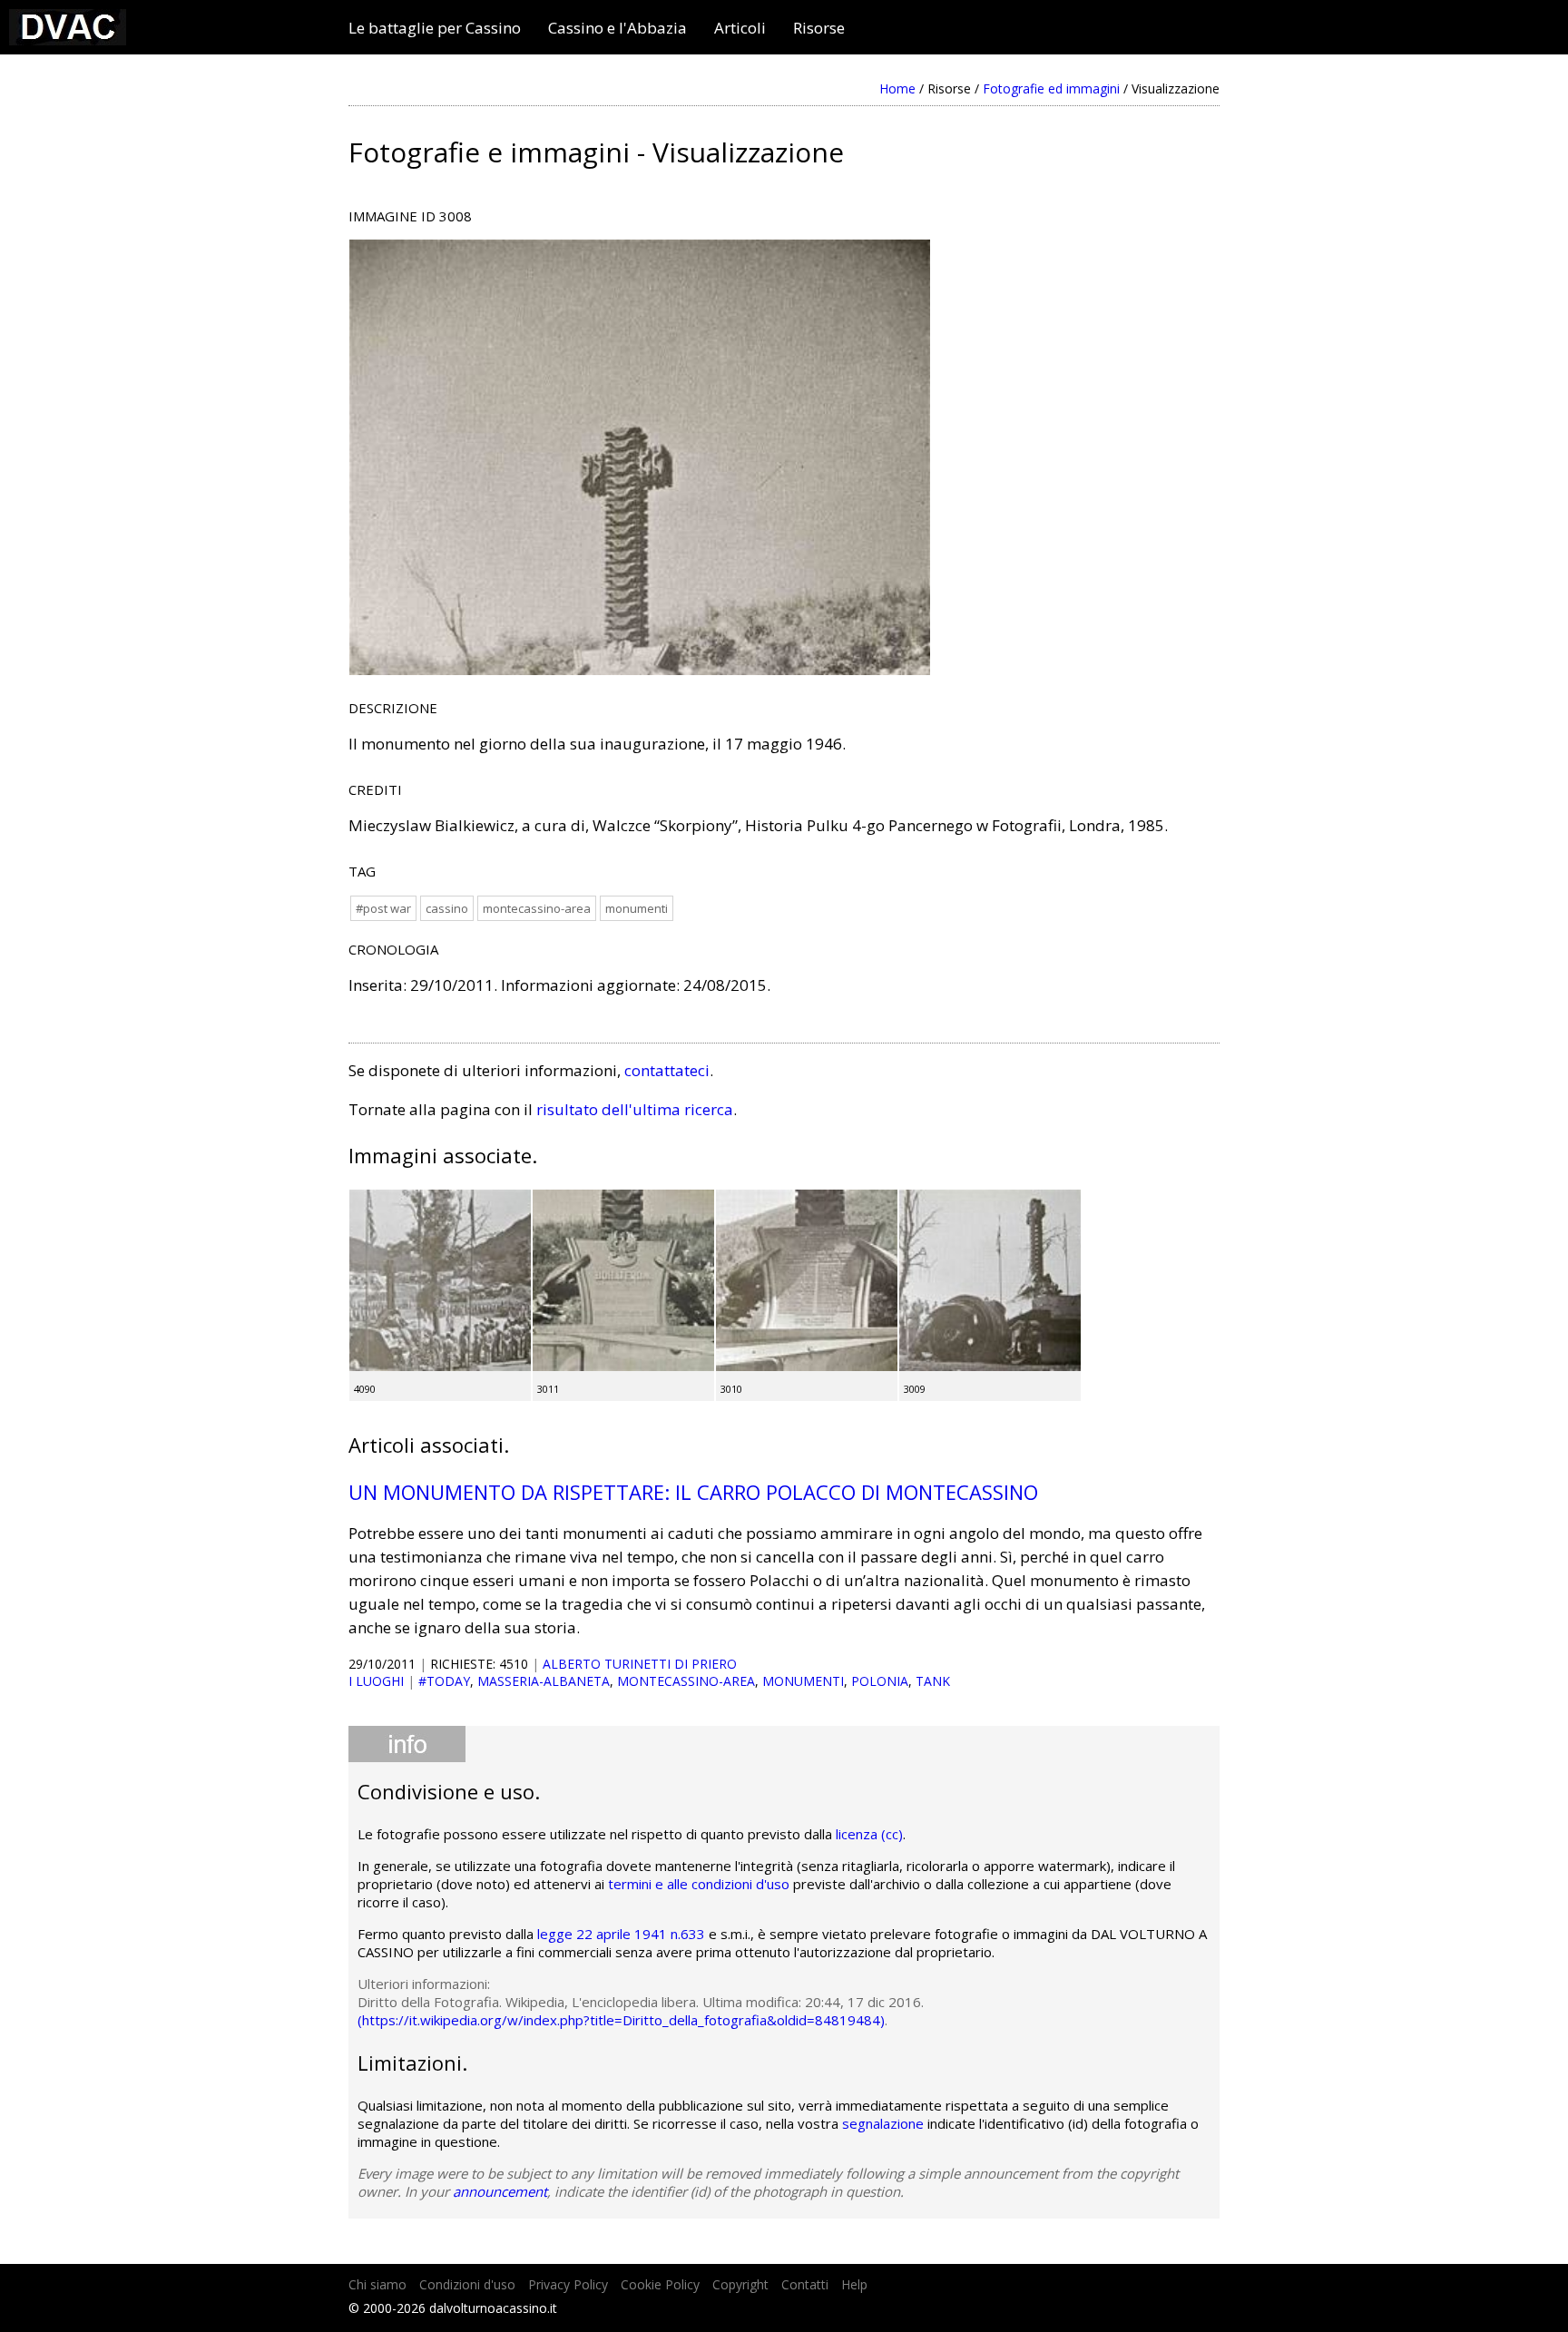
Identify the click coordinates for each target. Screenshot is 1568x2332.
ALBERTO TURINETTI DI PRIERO (640, 1664)
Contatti (805, 2284)
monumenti (637, 908)
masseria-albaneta (544, 1681)
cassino (447, 908)
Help (854, 2284)
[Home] (68, 39)
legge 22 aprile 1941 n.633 (621, 1934)
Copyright (740, 2284)
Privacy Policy (568, 2284)
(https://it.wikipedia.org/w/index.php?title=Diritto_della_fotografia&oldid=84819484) (621, 2020)
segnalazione (883, 2123)
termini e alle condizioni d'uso (699, 1884)
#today (444, 1681)
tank (933, 1681)
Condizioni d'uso (467, 2284)
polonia (880, 1681)
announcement (500, 2191)
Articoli (740, 28)
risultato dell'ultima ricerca (635, 1109)
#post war (383, 908)
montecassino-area (537, 908)
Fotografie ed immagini (1051, 88)
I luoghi (376, 1681)
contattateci (667, 1070)
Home (897, 88)
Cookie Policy (660, 2284)
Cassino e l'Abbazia (617, 28)
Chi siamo (377, 2284)
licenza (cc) (869, 1834)
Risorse (819, 28)
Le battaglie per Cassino (435, 28)
